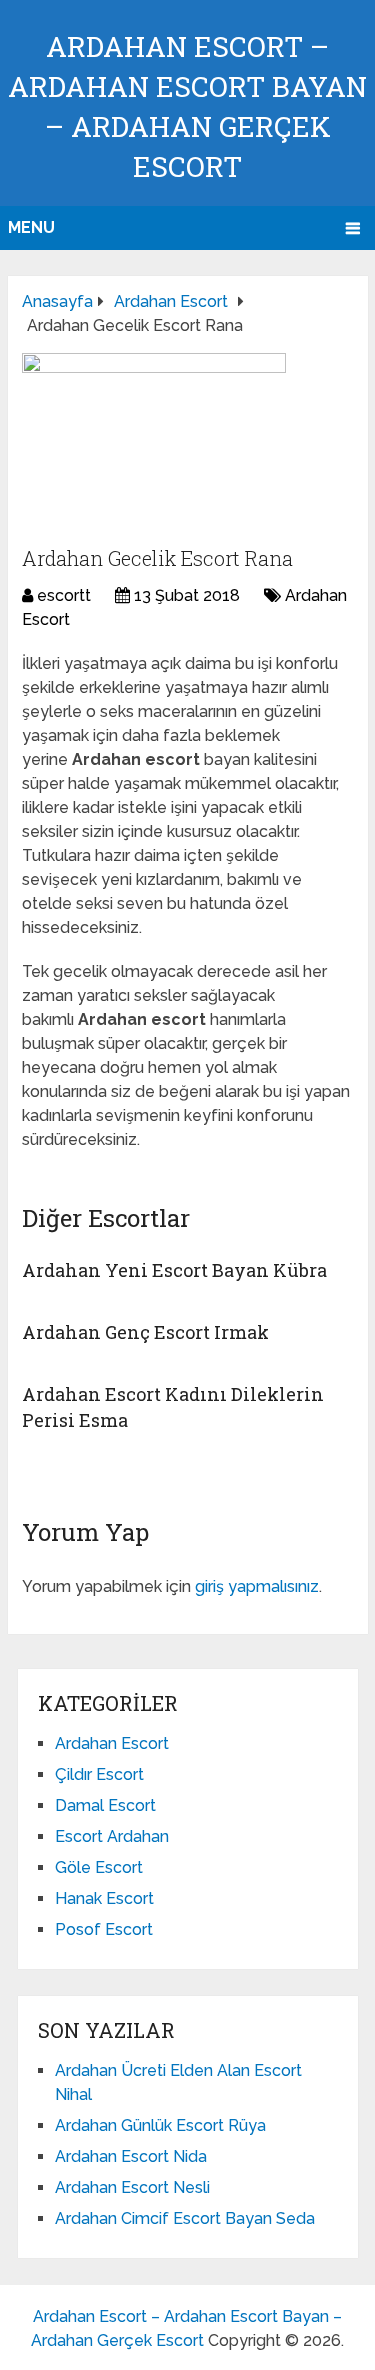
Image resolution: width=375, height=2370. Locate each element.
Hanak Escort (104, 1898)
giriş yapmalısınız (257, 1586)
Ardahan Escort (112, 1743)
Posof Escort (104, 1929)
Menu (31, 227)
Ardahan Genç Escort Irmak (145, 1332)
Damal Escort (105, 1805)
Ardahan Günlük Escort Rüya (160, 2125)
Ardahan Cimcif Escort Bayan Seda (185, 2218)
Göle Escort (99, 1867)
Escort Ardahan (112, 1836)
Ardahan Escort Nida (131, 2156)
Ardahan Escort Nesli (132, 2187)
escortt (64, 595)
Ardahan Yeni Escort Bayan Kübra (174, 1270)
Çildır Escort (99, 1774)
